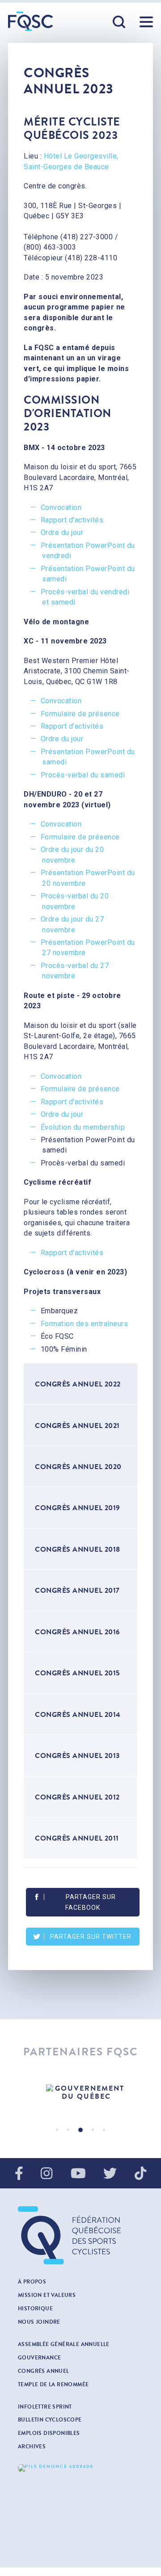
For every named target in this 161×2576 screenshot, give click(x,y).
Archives (32, 2447)
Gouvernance (39, 2358)
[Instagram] (47, 2174)
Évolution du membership (83, 1127)
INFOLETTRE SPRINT (45, 2407)
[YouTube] (78, 2174)
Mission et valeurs (47, 2295)
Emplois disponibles (49, 2433)
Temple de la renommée (53, 2384)
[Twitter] (110, 2174)
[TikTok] (140, 2174)
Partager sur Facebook (91, 1902)
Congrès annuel (44, 2371)
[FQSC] (30, 21)
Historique (35, 2309)
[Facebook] (19, 2174)
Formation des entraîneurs (85, 1324)
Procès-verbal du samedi (83, 775)
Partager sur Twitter (91, 1937)
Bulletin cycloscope (50, 2420)
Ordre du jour (62, 532)
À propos (32, 2282)
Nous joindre (39, 2322)
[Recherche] (119, 22)
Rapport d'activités (72, 520)
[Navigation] (146, 22)
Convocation (61, 507)
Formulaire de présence (80, 714)
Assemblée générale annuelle (64, 2344)
